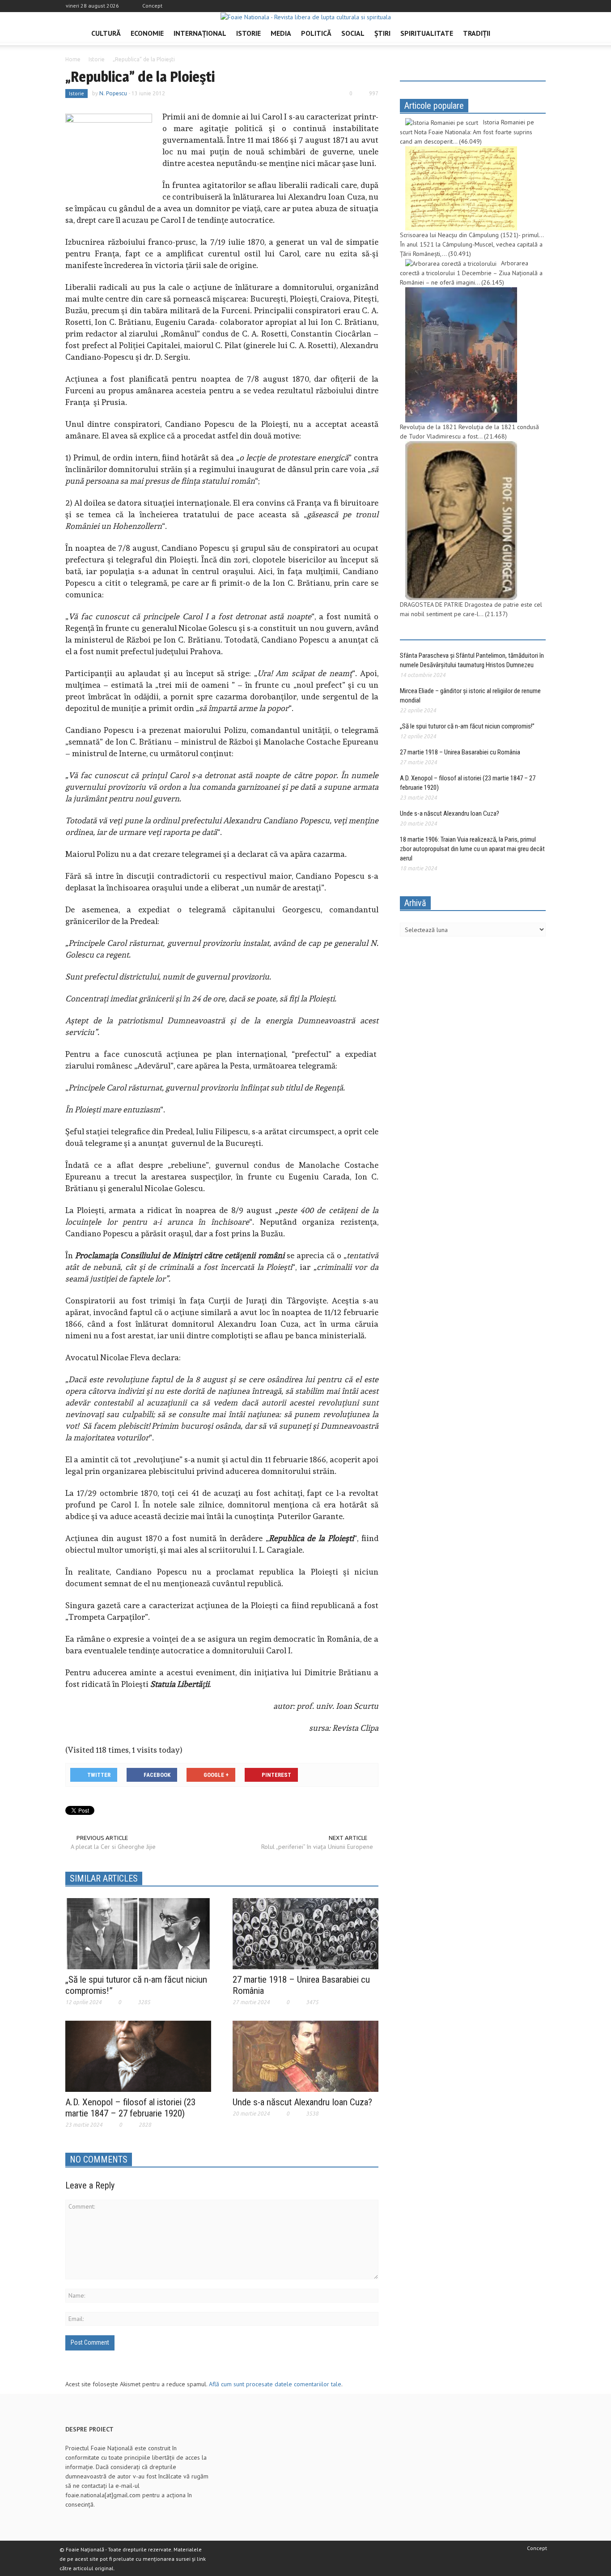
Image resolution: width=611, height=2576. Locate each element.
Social (353, 33)
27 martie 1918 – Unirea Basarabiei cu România (460, 752)
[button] (537, 33)
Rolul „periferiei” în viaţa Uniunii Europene (317, 1847)
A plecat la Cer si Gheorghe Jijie (113, 1847)
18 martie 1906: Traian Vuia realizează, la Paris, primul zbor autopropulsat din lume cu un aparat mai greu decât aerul (472, 849)
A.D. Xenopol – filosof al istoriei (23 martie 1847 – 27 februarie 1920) (130, 2108)
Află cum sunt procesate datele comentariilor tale (275, 2384)
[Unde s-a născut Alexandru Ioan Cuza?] (305, 2056)
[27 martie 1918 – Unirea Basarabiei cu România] (305, 1933)
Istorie (248, 33)
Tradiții (477, 33)
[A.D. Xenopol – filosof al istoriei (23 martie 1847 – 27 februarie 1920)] (138, 2056)
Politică (316, 33)
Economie (147, 33)
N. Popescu (113, 93)
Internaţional (200, 33)
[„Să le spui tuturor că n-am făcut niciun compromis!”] (138, 1933)
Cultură (106, 33)
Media (281, 33)
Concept (152, 6)
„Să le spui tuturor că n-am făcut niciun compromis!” (467, 726)
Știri (382, 33)
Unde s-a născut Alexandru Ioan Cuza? (302, 2102)
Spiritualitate (427, 33)
